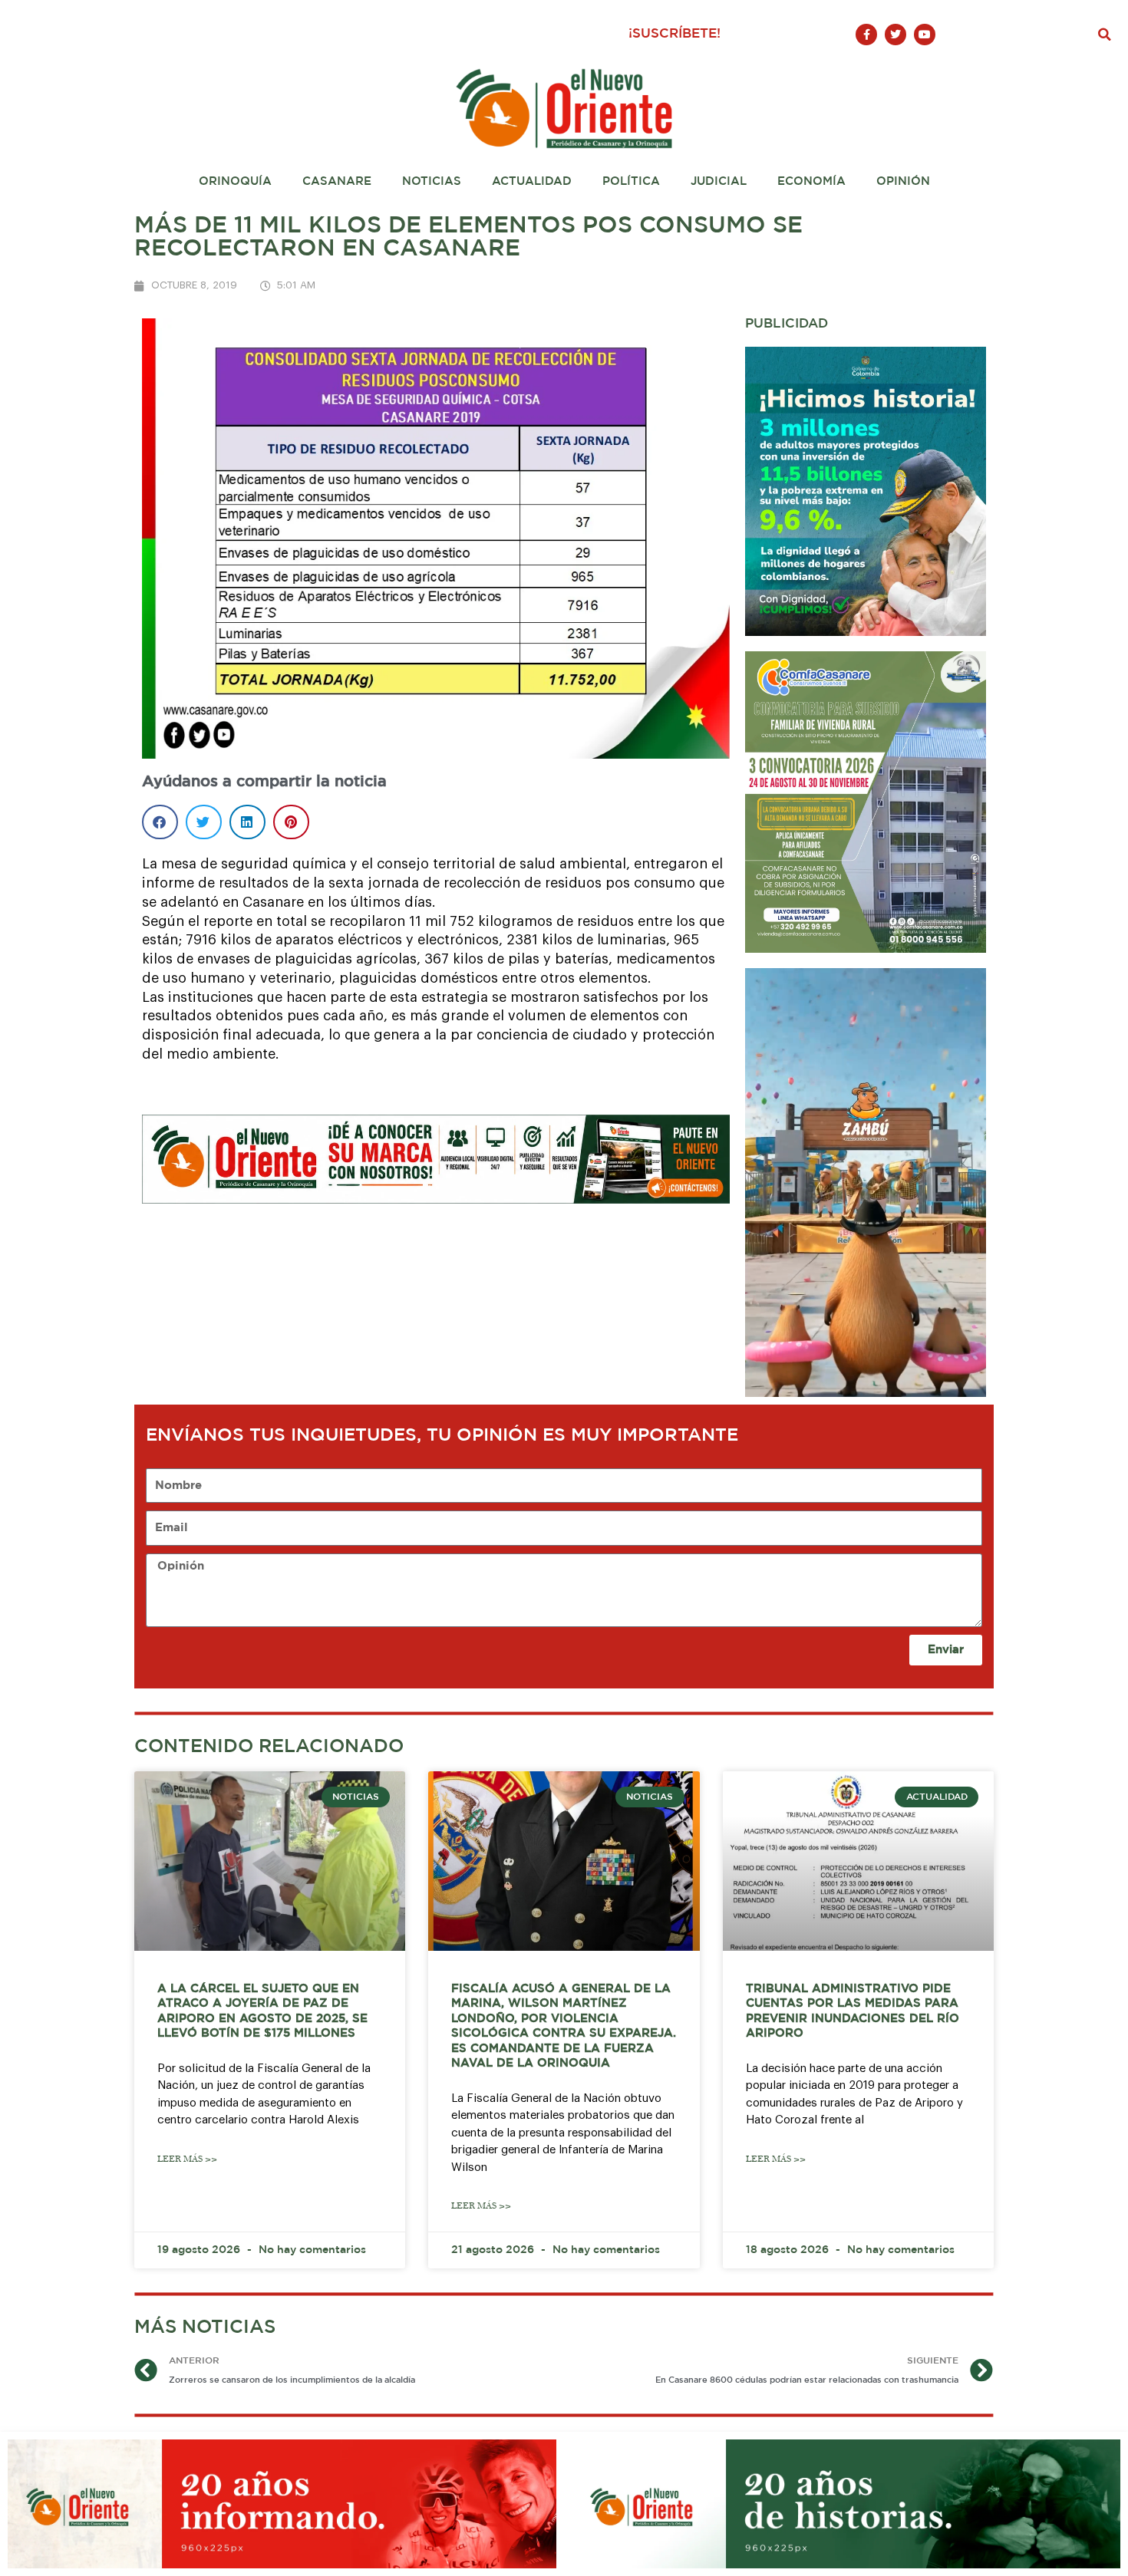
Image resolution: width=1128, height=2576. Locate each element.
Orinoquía (235, 181)
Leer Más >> (187, 2159)
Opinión (903, 181)
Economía (811, 181)
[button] (1105, 35)
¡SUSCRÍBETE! (674, 34)
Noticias (432, 181)
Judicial (719, 181)
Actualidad (532, 181)
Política (631, 181)
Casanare (337, 181)
